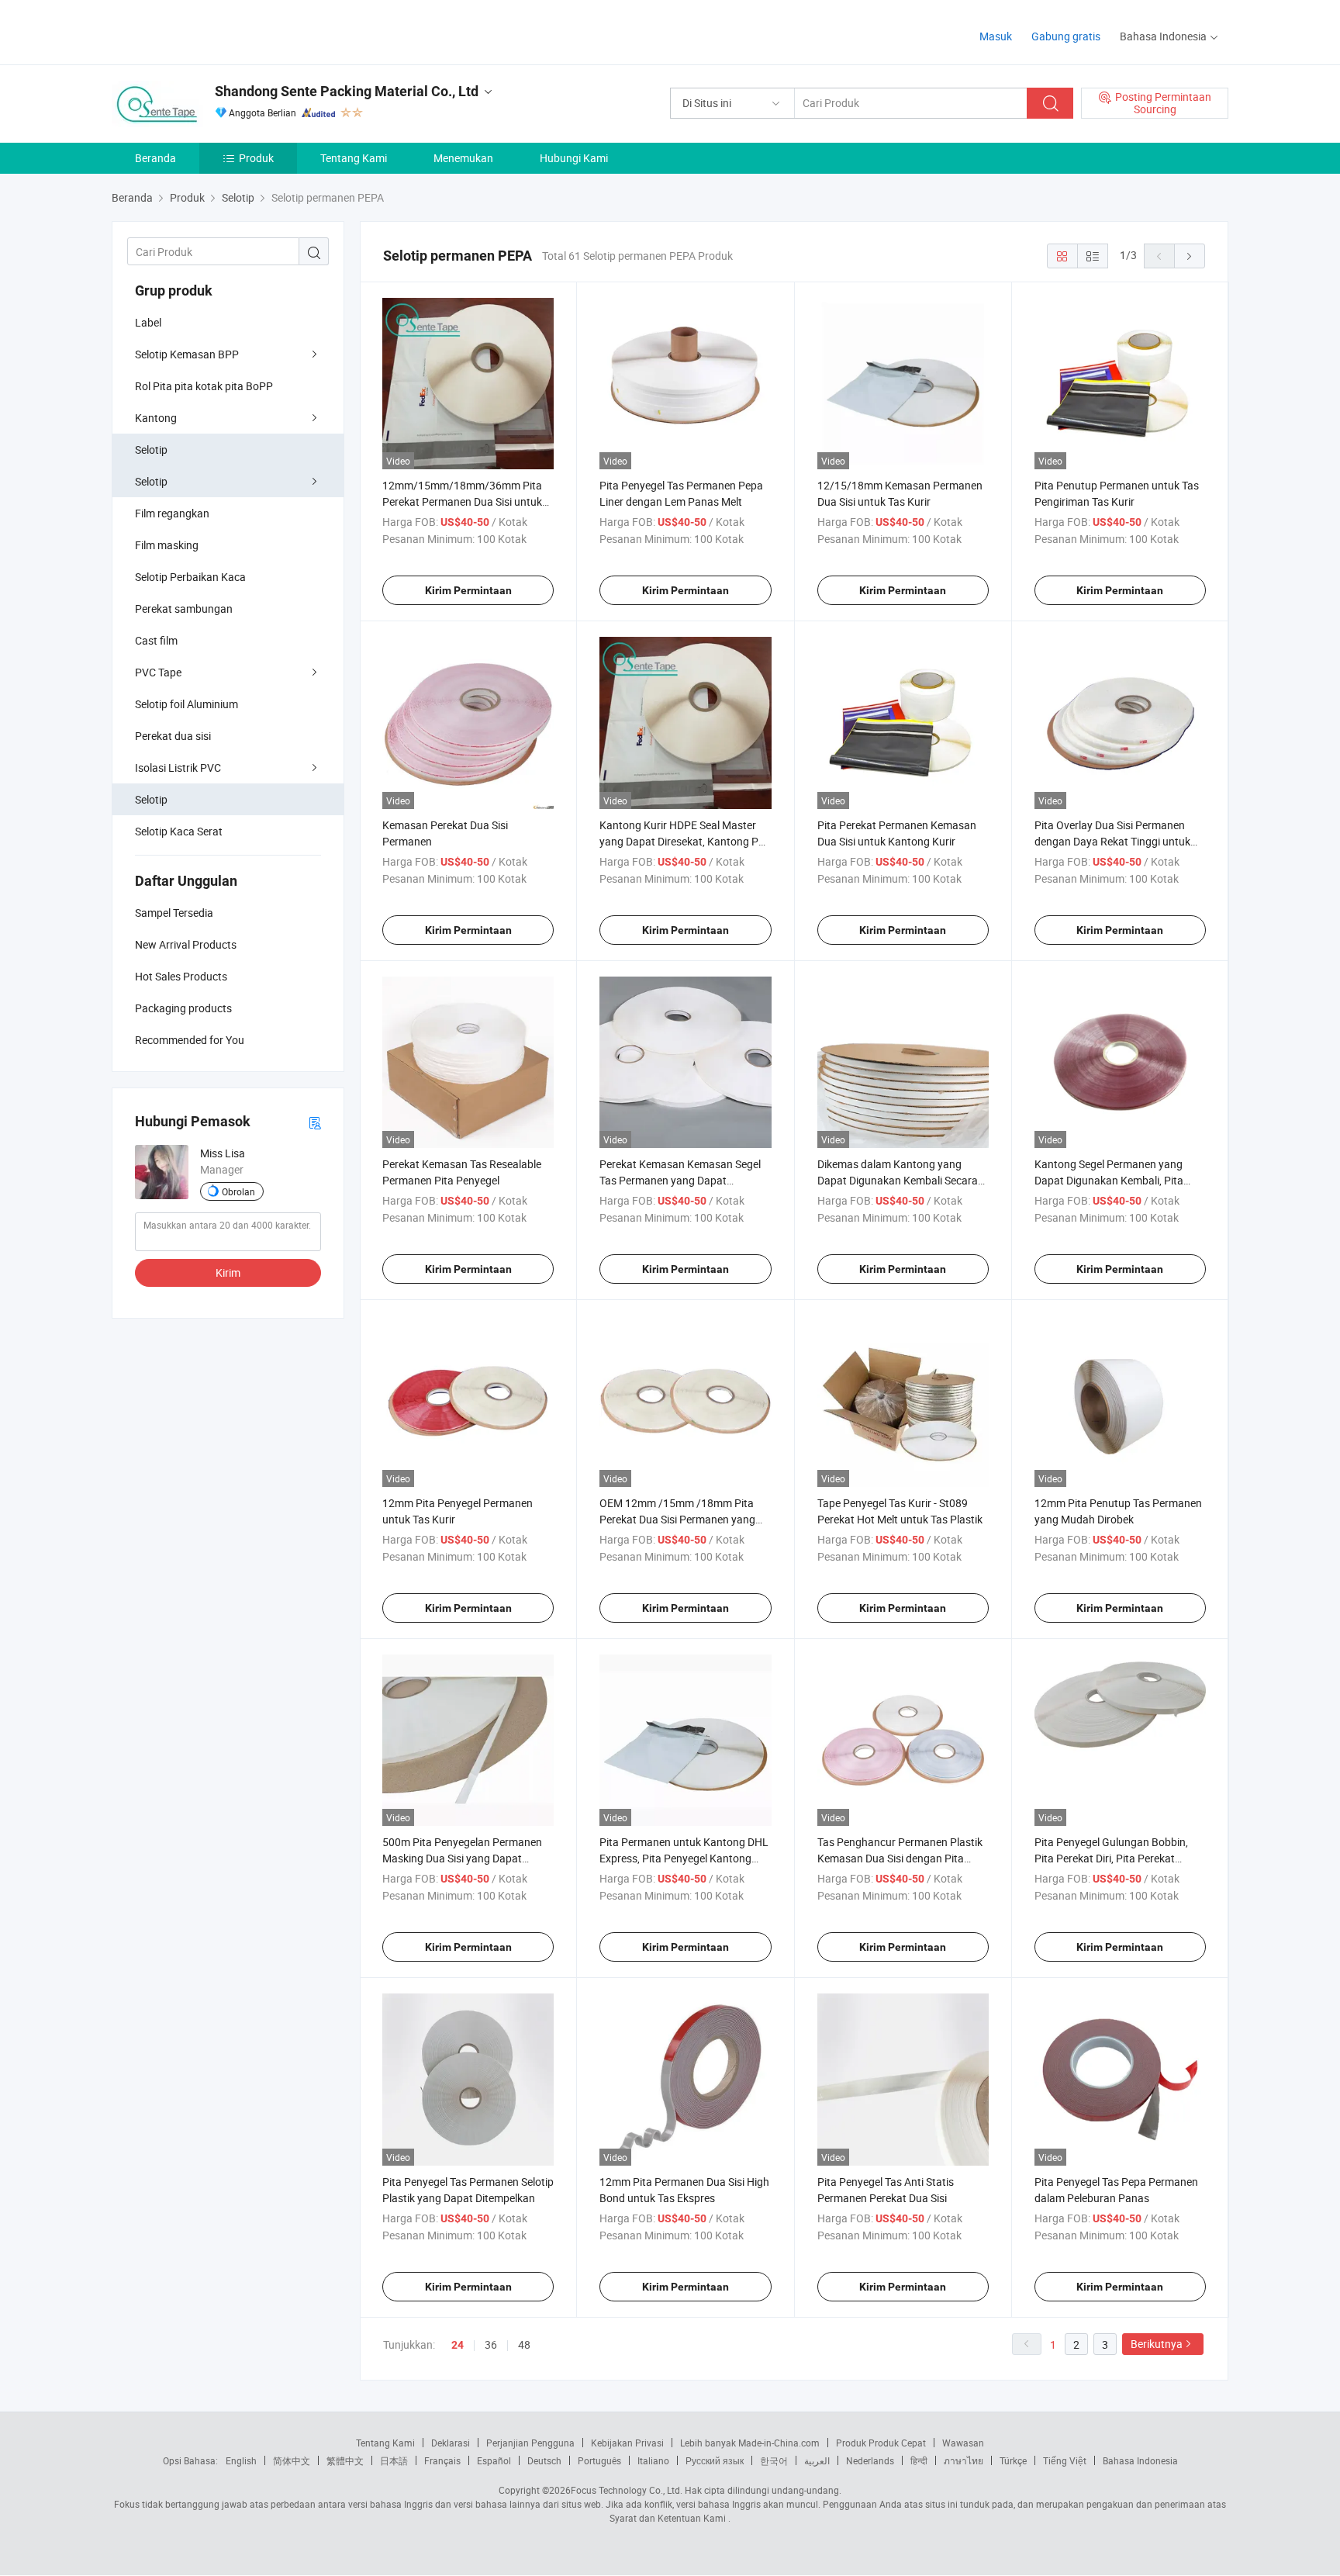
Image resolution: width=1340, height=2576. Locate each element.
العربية (817, 2460)
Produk (256, 158)
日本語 (394, 2460)
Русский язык (715, 2460)
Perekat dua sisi (173, 736)
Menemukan (463, 158)
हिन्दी (919, 2460)
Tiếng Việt (1065, 2460)
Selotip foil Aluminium (186, 704)
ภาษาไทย (964, 2460)
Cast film (156, 640)
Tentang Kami (354, 158)
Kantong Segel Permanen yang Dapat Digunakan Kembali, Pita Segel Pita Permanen (1109, 1180)
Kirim (228, 1272)
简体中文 (292, 2460)
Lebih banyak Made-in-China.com (750, 2443)
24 (458, 2345)
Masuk (996, 36)
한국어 (774, 2460)
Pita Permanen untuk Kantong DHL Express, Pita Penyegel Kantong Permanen (684, 1858)
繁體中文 (345, 2460)
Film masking (167, 545)
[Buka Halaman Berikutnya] (1190, 256)
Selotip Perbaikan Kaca (190, 577)
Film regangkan (172, 513)
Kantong (156, 418)
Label (148, 322)
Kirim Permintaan (468, 590)
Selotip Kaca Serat (179, 831)
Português (599, 2460)
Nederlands (870, 2460)
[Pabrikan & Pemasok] (211, 31)
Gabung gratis (1066, 36)
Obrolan (238, 1191)
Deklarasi (451, 2443)
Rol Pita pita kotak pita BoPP (204, 386)
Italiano (653, 2460)
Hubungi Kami (574, 158)
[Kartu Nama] (315, 1122)
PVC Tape (158, 672)
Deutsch (544, 2460)
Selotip (151, 450)
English (241, 2460)
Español (494, 2460)
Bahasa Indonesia (1140, 2460)
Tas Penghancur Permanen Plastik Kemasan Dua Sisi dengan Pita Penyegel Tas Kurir (900, 1858)
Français (442, 2460)
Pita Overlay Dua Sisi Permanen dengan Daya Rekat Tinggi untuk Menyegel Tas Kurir (1112, 841)
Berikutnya (1157, 2344)
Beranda (155, 158)
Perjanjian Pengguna (530, 2443)
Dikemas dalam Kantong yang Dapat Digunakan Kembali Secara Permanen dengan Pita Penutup (898, 1180)
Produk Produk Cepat (881, 2443)
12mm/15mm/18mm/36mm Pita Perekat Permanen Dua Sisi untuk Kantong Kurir (462, 501)
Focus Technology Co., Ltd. (627, 2490)
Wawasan (963, 2443)
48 (524, 2344)
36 (491, 2344)
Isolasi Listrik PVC (178, 768)
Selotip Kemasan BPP (187, 354)
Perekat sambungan (184, 609)
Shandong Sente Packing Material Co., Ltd (347, 91)
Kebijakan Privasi (627, 2443)
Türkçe (1013, 2460)
